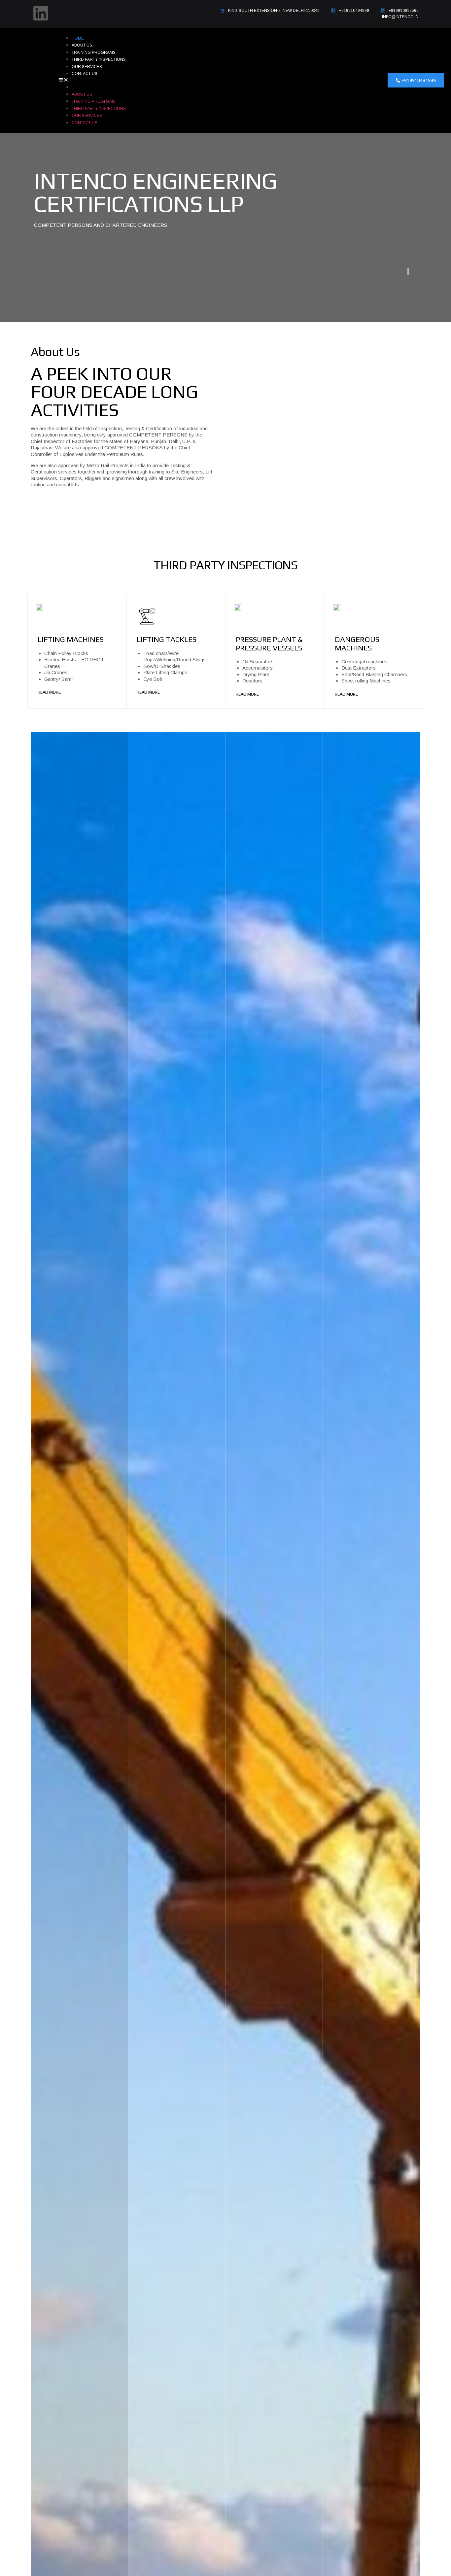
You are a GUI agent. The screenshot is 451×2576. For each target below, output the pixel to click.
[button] (209, 81)
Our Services (87, 67)
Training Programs (94, 52)
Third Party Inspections (99, 59)
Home (78, 38)
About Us (82, 45)
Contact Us (85, 74)
